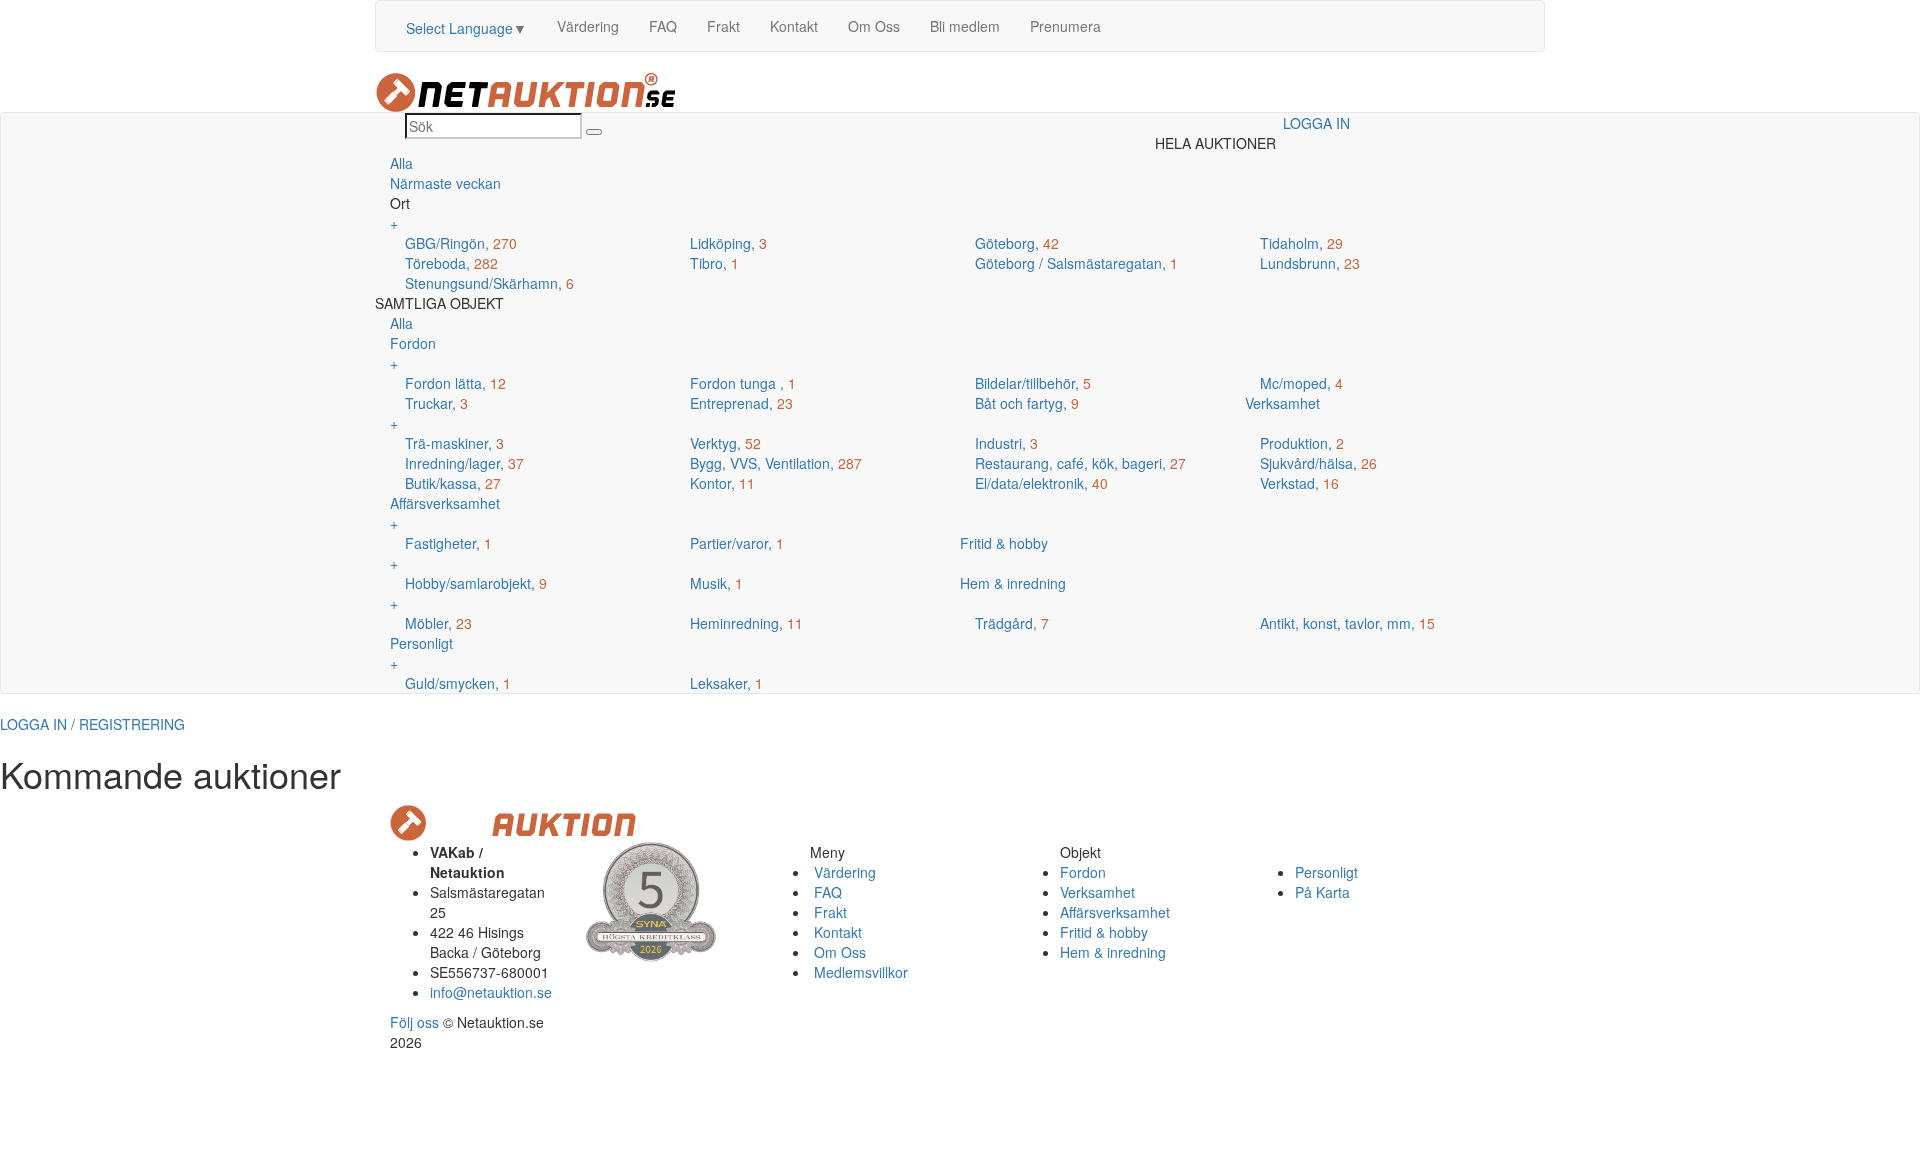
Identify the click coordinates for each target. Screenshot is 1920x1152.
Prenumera (1065, 26)
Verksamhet (1097, 892)
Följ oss (414, 1022)
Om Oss (874, 26)
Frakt (723, 26)
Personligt (1326, 872)
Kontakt (794, 26)
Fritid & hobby (1104, 932)
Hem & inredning (1113, 952)
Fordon (1083, 872)
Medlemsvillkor (859, 972)
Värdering (588, 26)
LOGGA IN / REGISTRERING (92, 724)
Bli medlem (965, 26)
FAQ (663, 26)
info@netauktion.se (491, 992)
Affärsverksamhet (1115, 912)
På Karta (1322, 892)
